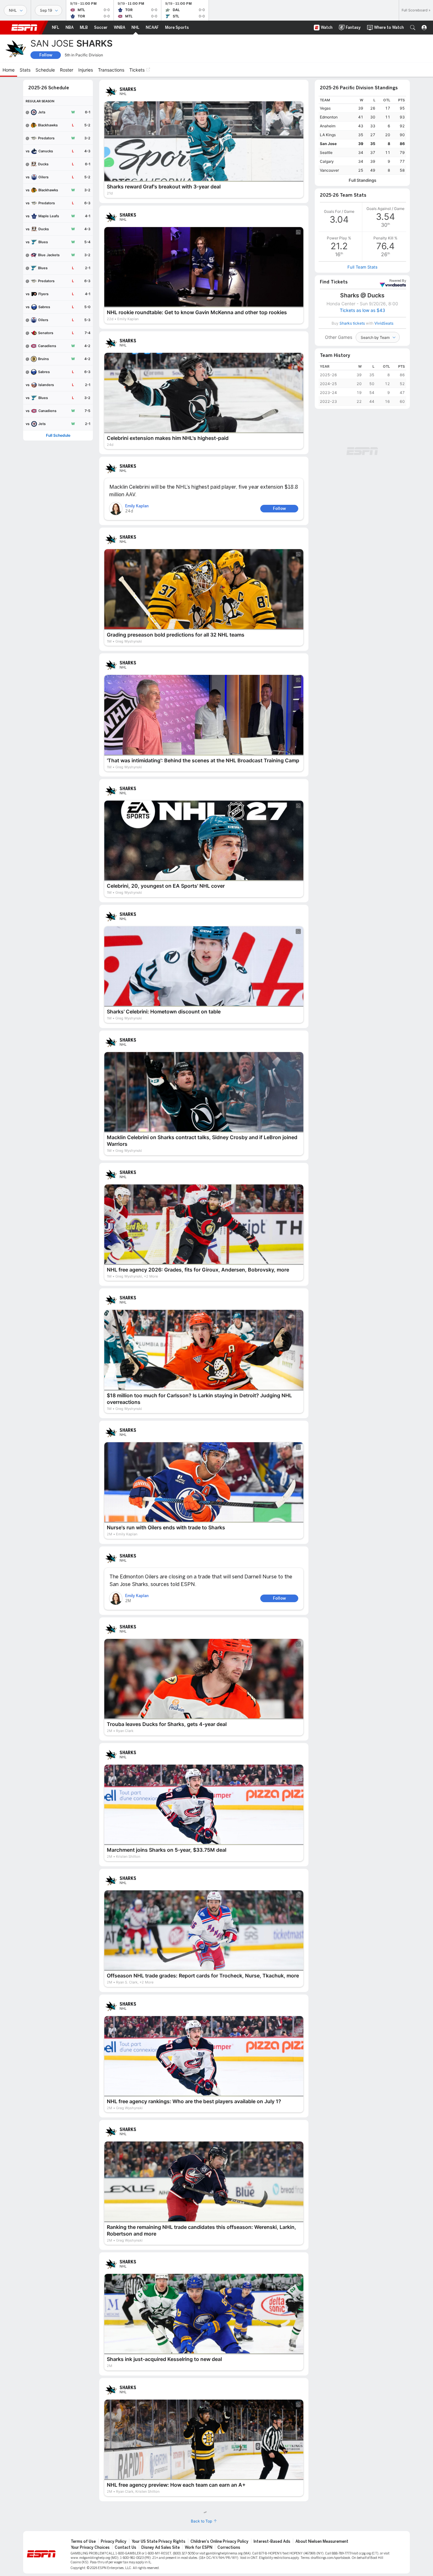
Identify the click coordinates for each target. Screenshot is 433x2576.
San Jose (328, 144)
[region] (362, 135)
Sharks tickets (352, 323)
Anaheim (328, 126)
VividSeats (398, 281)
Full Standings (362, 180)
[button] (413, 28)
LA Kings (328, 135)
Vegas (325, 108)
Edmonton (329, 117)
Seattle (326, 152)
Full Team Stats (362, 267)
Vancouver (329, 170)
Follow (46, 55)
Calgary (327, 161)
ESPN (24, 28)
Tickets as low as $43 (362, 310)
